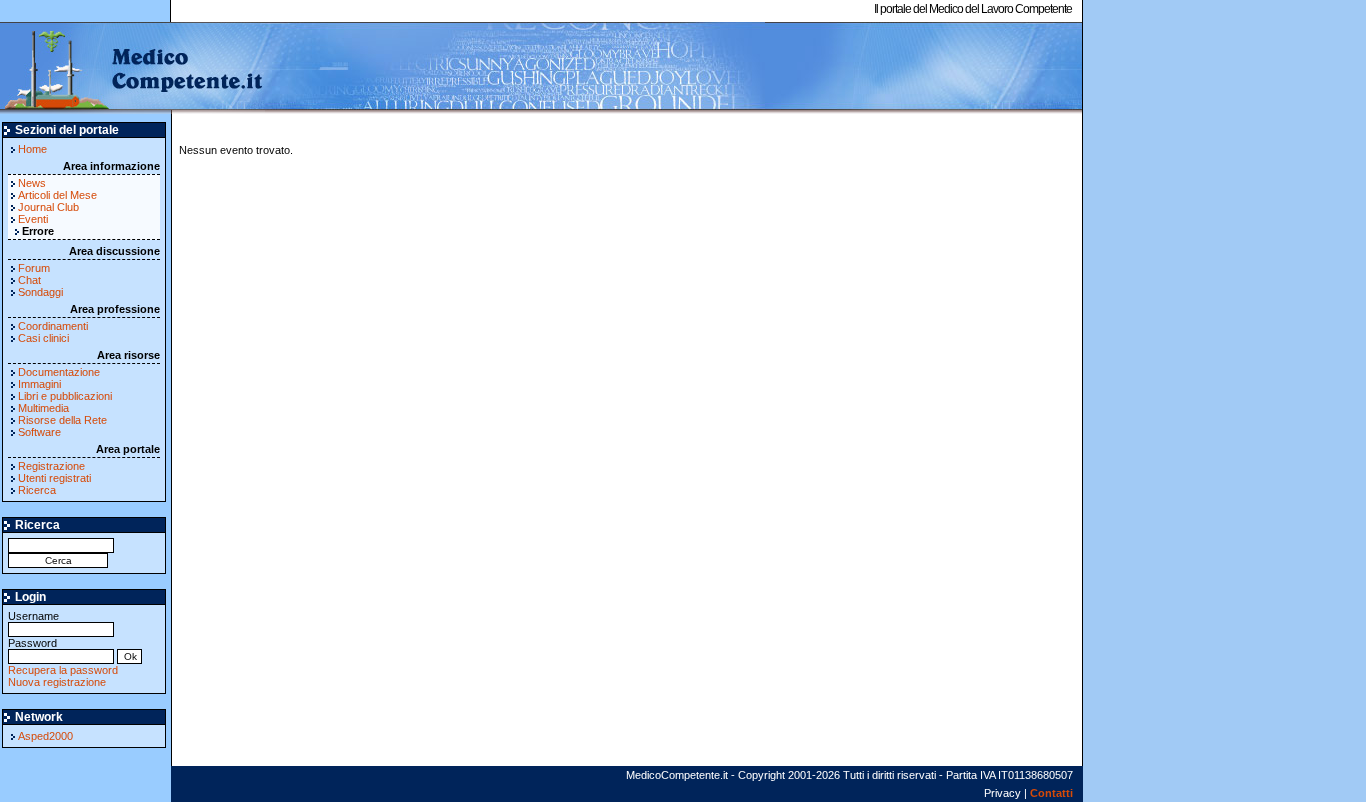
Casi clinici (43, 338)
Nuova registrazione (57, 682)
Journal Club (48, 207)
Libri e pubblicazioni (65, 396)
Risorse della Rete (62, 420)
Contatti (1051, 793)
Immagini (39, 384)
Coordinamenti (53, 326)
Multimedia (43, 408)
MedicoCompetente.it (132, 68)
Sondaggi (40, 292)
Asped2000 (45, 736)
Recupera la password (63, 670)
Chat (29, 280)
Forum (34, 268)
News (32, 183)
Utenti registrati (54, 478)
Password (32, 643)
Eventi (33, 219)
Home (32, 149)
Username (33, 616)
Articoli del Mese (57, 195)
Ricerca (37, 490)
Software (39, 432)
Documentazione (59, 372)
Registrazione (51, 466)
